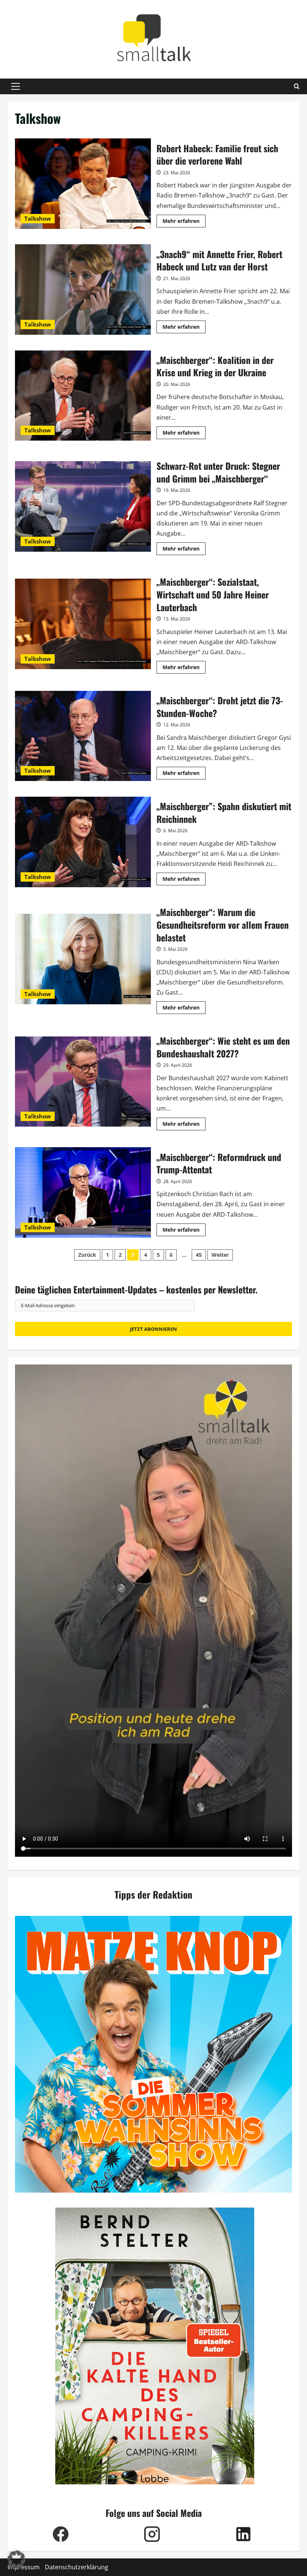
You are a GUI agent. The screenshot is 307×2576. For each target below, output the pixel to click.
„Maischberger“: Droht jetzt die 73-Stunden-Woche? (83, 736)
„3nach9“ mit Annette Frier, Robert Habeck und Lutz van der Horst (83, 290)
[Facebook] (61, 2534)
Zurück (87, 1255)
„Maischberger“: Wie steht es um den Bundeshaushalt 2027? (83, 1082)
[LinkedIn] (243, 2534)
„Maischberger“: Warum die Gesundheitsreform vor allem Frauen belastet (83, 959)
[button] (16, 86)
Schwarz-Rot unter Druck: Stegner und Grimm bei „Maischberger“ (83, 506)
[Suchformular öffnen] (297, 86)
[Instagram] (152, 2534)
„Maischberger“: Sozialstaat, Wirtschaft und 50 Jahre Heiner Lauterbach (83, 624)
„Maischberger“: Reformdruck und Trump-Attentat (83, 1192)
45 (199, 1255)
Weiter (220, 1255)
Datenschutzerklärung (77, 2567)
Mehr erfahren (184, 222)
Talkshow (38, 218)
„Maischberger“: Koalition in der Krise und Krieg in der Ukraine (83, 396)
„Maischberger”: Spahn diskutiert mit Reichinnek (83, 842)
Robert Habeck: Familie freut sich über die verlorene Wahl (83, 184)
